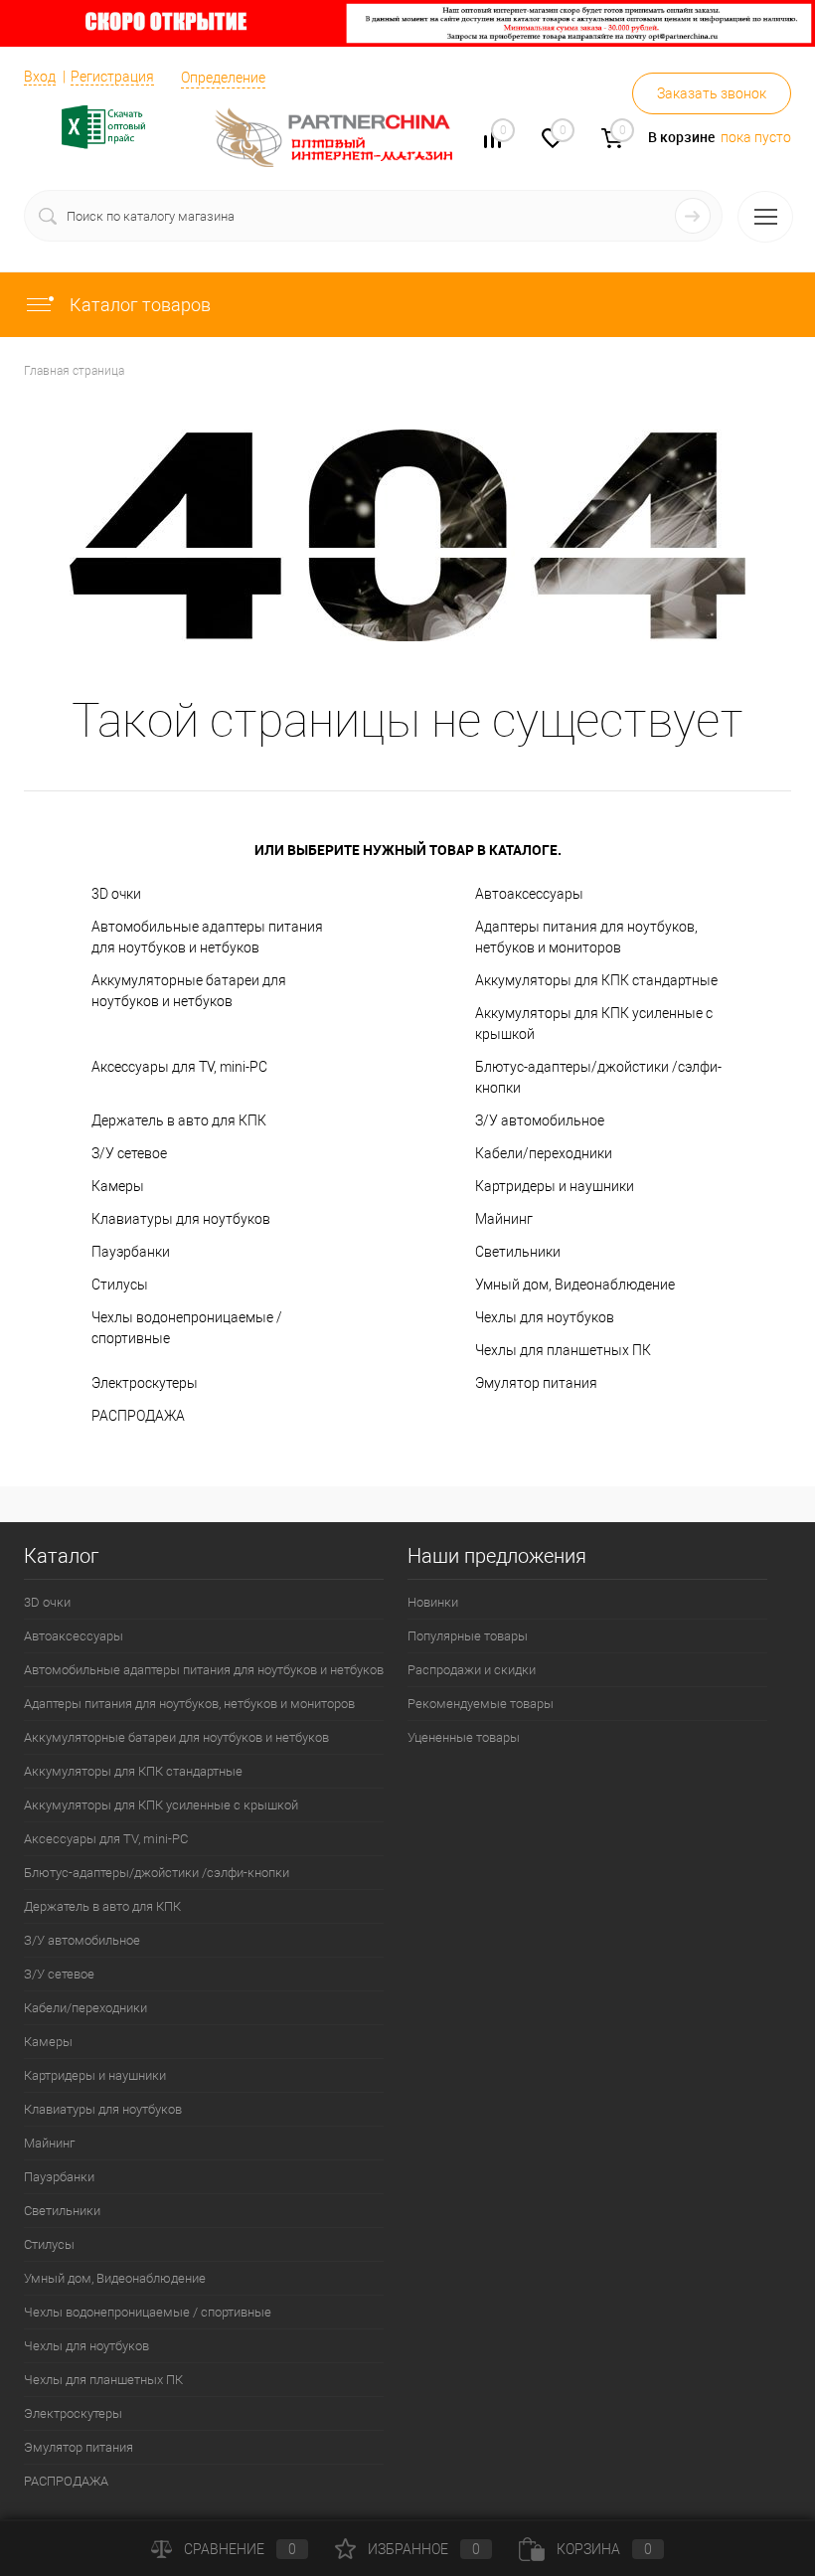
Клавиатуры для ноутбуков (181, 1219)
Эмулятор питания (536, 1383)
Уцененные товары (464, 1737)
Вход (40, 77)
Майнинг (504, 1219)
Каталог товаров (138, 305)
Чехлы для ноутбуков (545, 1317)
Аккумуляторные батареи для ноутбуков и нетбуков (189, 991)
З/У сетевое (129, 1153)
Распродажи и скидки (472, 1670)
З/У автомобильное (540, 1120)
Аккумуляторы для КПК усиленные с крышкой (594, 1024)
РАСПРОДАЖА (138, 1416)
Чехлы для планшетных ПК (563, 1350)
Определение (223, 78)
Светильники (518, 1252)
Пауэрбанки (131, 1252)
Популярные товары (468, 1636)
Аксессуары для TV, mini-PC (179, 1067)
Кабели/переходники (544, 1153)
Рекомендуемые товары (481, 1704)
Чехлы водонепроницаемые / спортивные (187, 1328)
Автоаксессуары (529, 894)
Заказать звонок (712, 93)
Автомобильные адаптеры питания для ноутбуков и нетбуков (207, 937)
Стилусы (120, 1285)
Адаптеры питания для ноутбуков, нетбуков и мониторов (586, 937)
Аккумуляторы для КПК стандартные (596, 980)
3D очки (116, 894)
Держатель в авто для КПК (179, 1120)
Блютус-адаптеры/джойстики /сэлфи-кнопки (598, 1077)
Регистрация (112, 77)
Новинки (433, 1602)
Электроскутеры (145, 1383)
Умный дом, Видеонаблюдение (575, 1285)
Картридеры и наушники (555, 1186)
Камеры (118, 1186)
